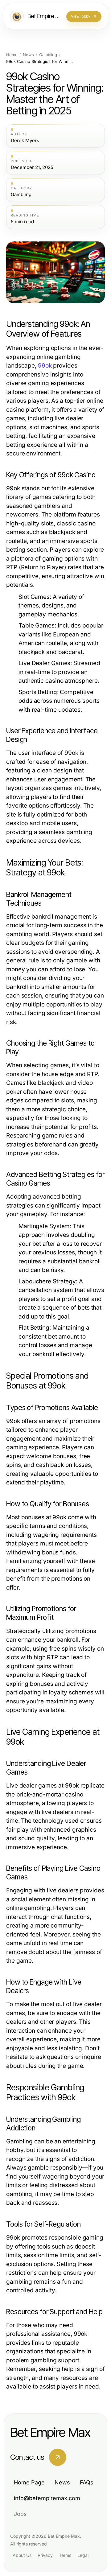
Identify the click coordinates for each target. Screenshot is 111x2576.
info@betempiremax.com (47, 2498)
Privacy (45, 2555)
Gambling (48, 55)
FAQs (87, 2482)
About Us (22, 2555)
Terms (65, 2555)
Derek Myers (25, 141)
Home (12, 55)
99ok (45, 366)
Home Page (29, 2482)
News (28, 55)
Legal (83, 2555)
